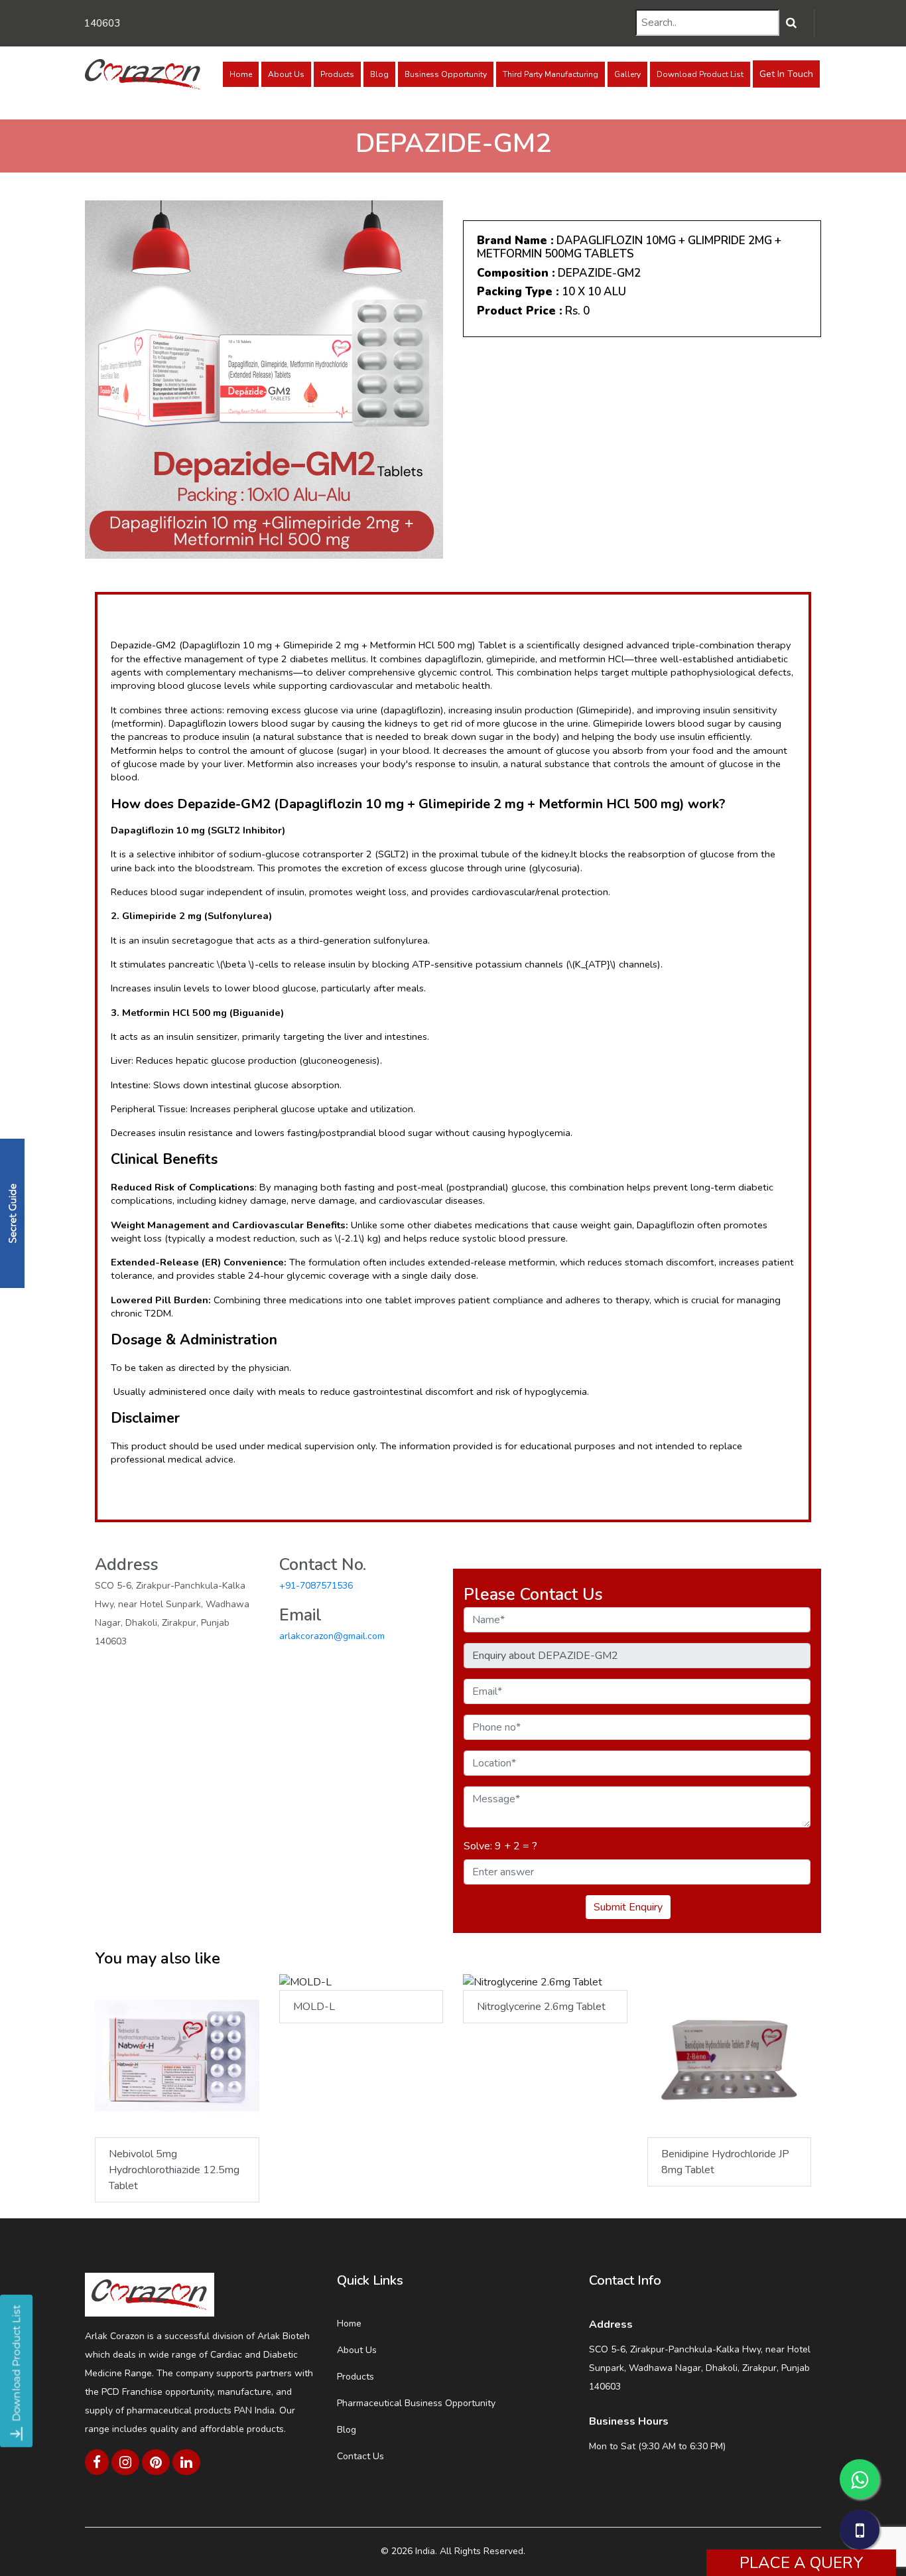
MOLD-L (314, 2007)
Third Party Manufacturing (550, 74)
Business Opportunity (446, 74)
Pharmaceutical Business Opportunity (416, 2403)
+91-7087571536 (316, 1586)
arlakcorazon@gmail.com (332, 1636)
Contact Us (360, 2456)
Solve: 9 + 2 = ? (500, 1846)
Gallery (627, 74)
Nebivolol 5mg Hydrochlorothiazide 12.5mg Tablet (174, 2170)
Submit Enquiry (628, 1907)
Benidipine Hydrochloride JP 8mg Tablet (725, 2162)
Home (241, 74)
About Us (286, 74)
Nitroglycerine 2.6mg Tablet (541, 2007)
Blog (379, 74)
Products (337, 74)
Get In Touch (786, 74)
